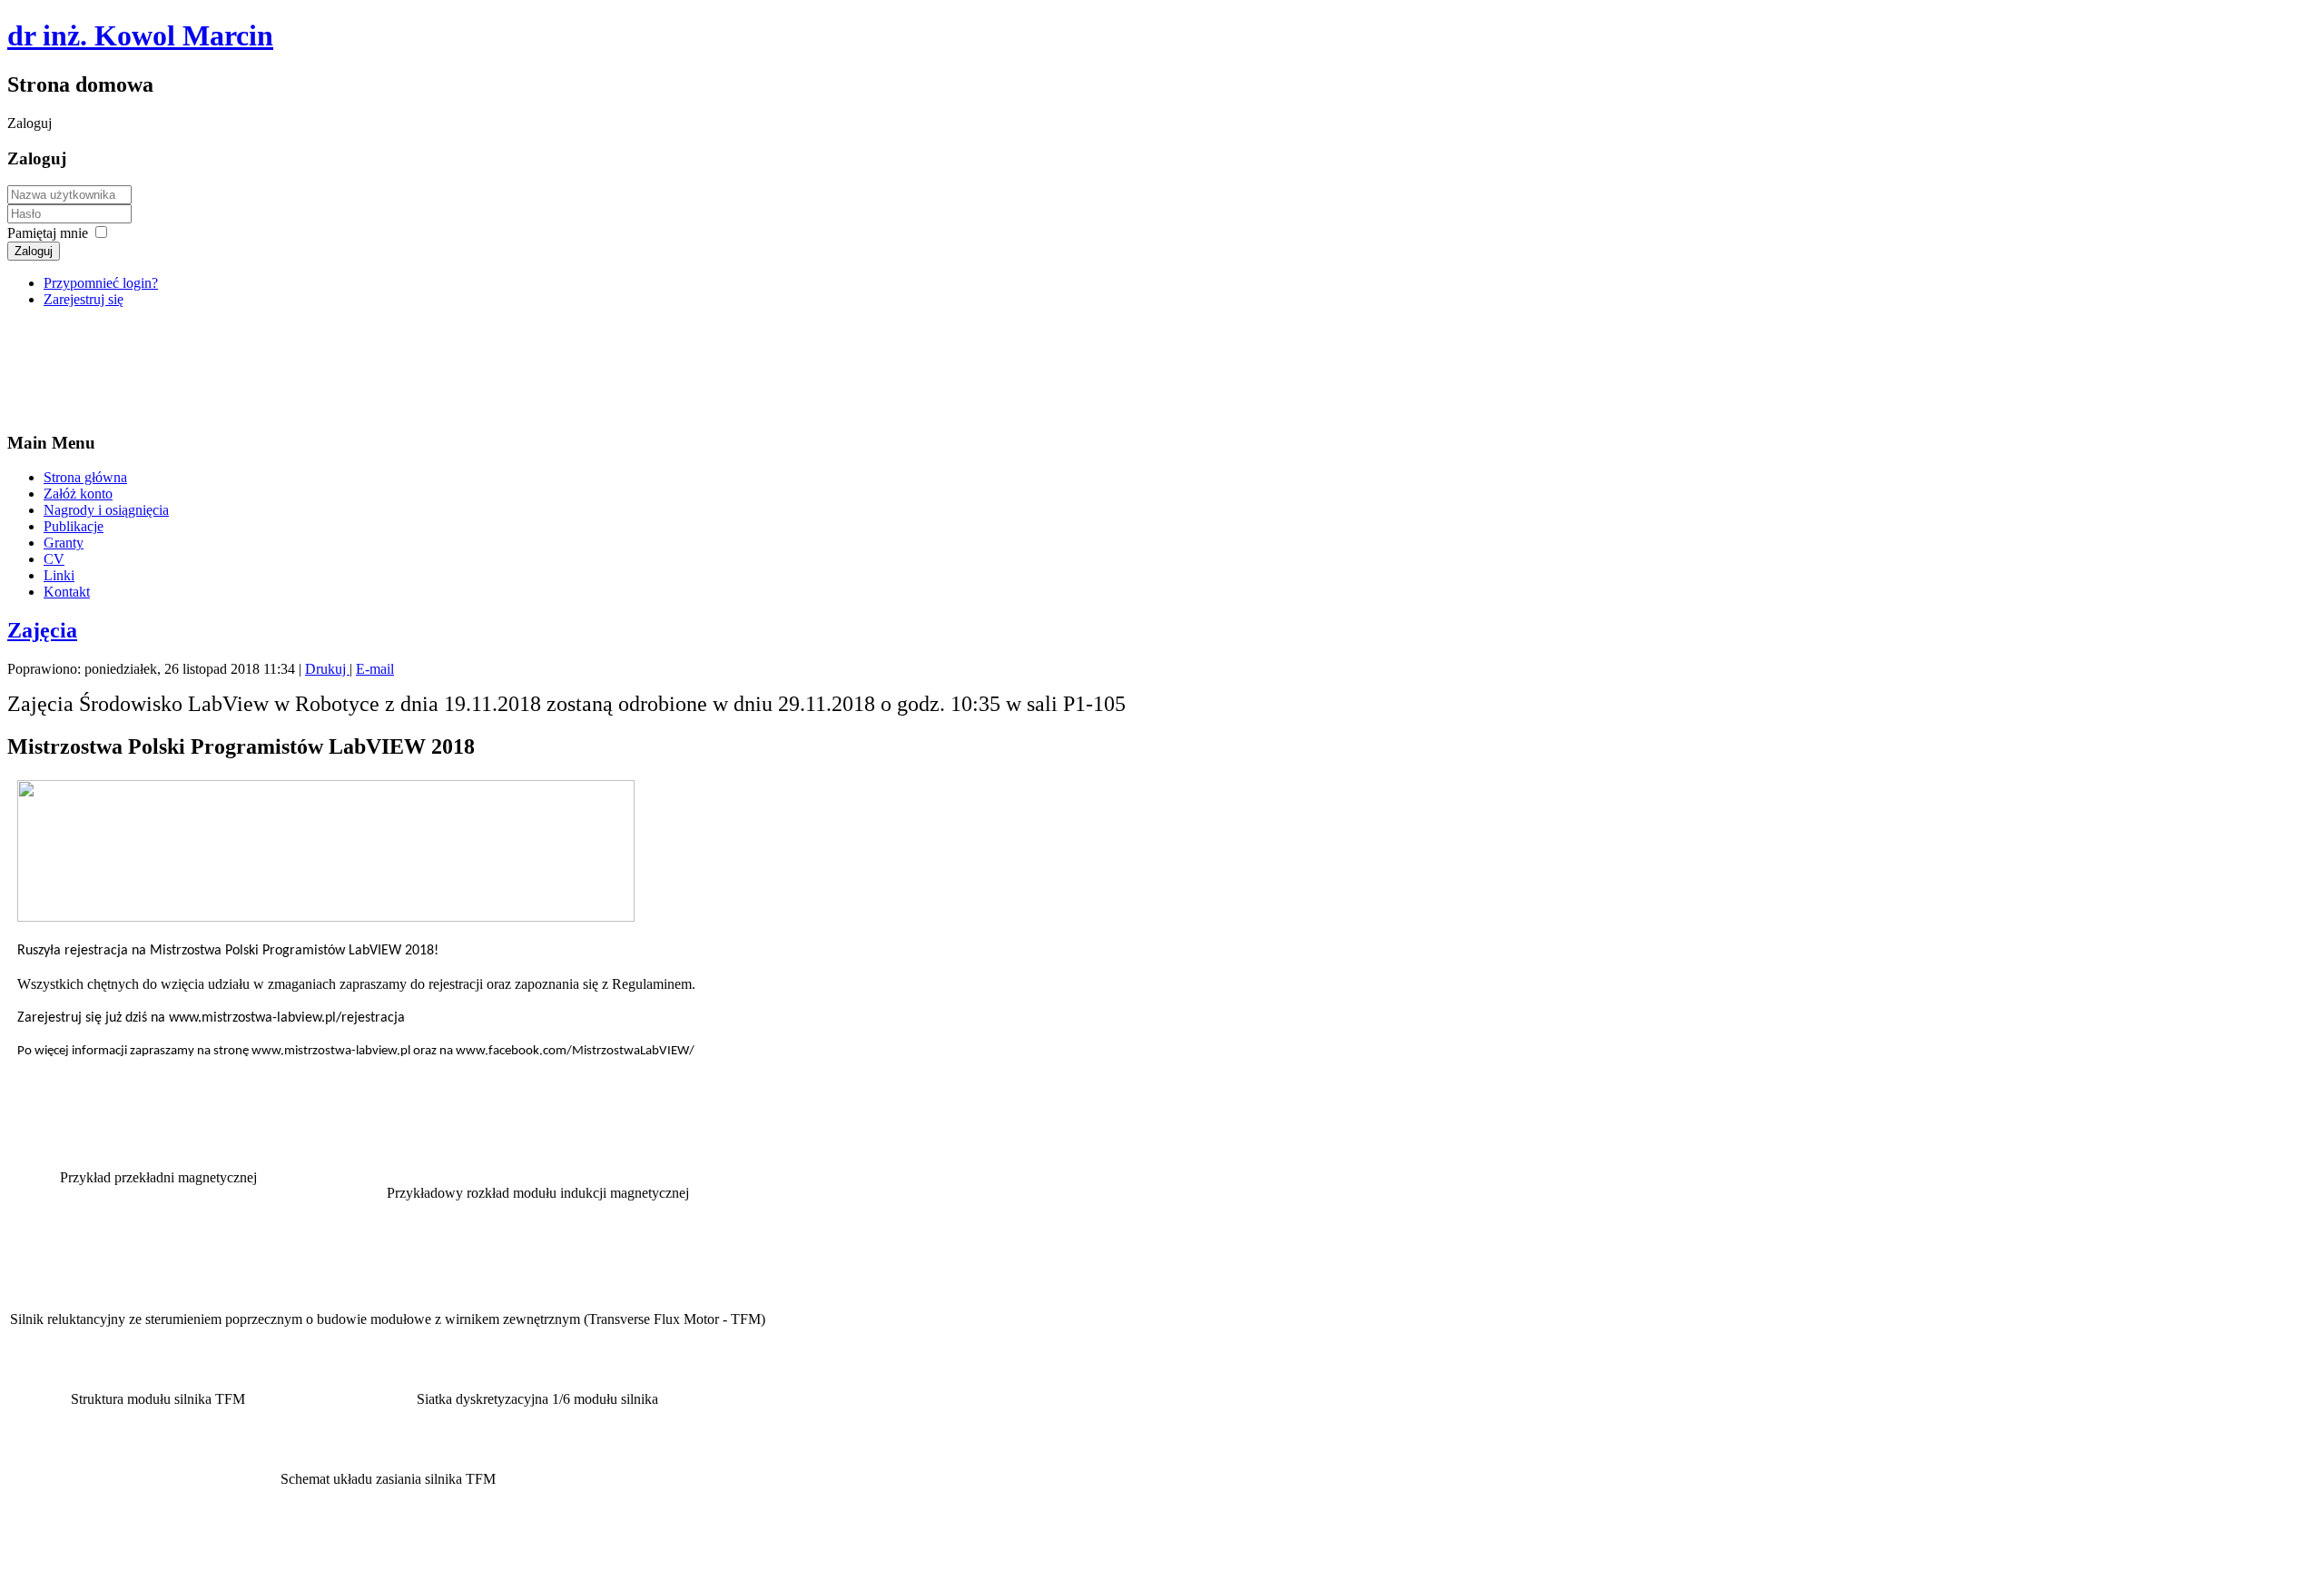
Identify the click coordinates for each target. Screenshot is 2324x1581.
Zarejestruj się (84, 299)
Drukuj (327, 669)
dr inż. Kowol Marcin (140, 35)
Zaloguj (34, 251)
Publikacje (74, 526)
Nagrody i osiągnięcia (106, 510)
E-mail (375, 669)
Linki (59, 575)
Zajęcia (42, 630)
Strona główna (85, 477)
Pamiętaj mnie (48, 233)
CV (54, 559)
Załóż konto (78, 494)
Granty (64, 543)
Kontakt (67, 592)
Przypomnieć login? (101, 283)
